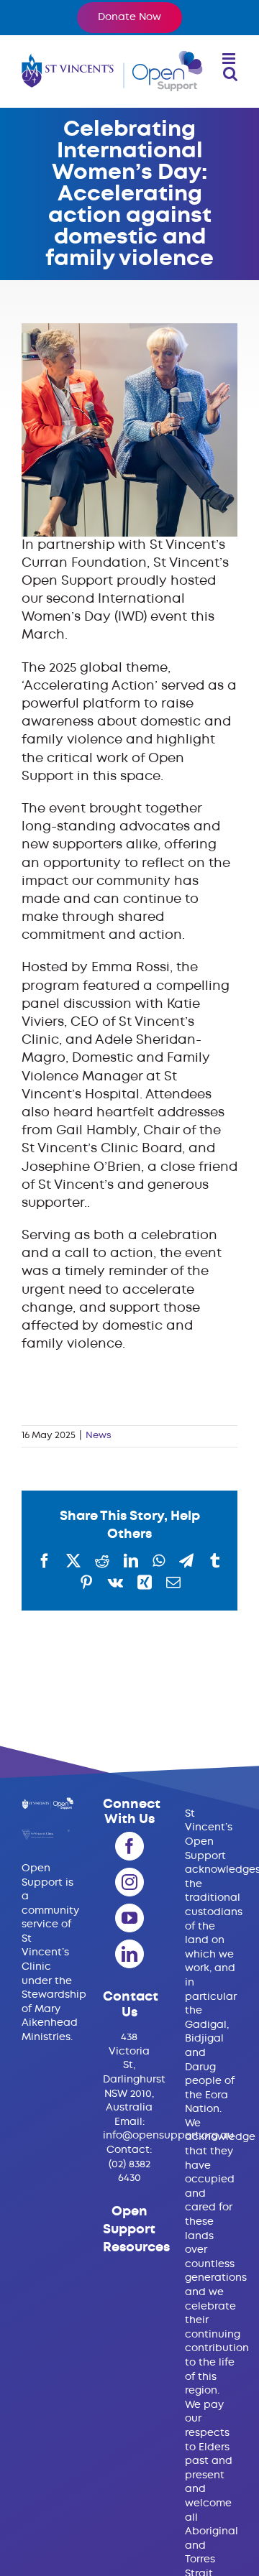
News (99, 1436)
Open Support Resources (136, 2230)
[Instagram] (129, 1882)
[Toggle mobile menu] (230, 59)
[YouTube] (129, 1918)
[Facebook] (129, 1846)
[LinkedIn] (129, 1954)
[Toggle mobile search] (230, 74)
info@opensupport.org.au (168, 2136)
